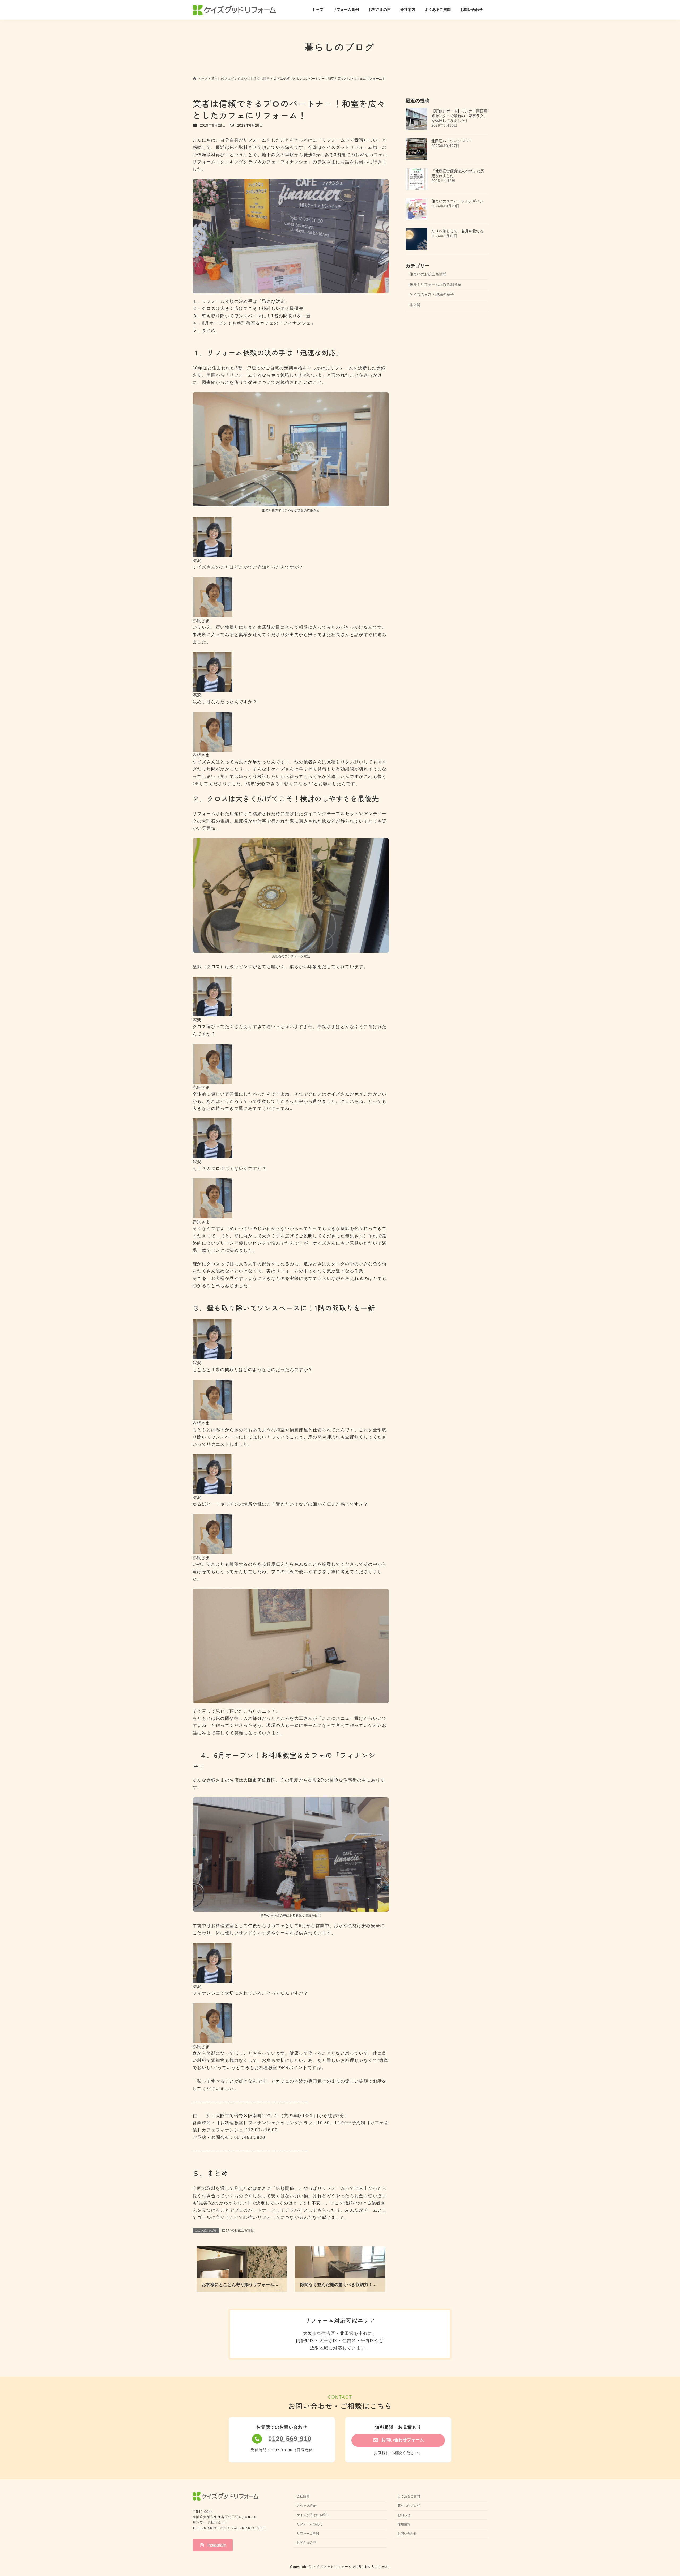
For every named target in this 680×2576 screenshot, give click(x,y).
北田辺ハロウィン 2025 (451, 141)
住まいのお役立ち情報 (238, 2230)
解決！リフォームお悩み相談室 (435, 284)
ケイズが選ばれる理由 (313, 2515)
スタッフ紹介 (306, 2506)
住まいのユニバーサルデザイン (457, 201)
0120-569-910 (290, 2439)
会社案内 (303, 2497)
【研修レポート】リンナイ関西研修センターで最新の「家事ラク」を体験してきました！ (459, 116)
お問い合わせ (407, 2534)
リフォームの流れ (309, 2524)
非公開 (415, 305)
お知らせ (404, 2515)
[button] (398, 2440)
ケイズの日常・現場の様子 (432, 295)
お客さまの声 (306, 2543)
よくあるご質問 (409, 2497)
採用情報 (404, 2524)
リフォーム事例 (308, 2534)
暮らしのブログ (409, 2506)
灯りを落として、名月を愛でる (457, 231)
